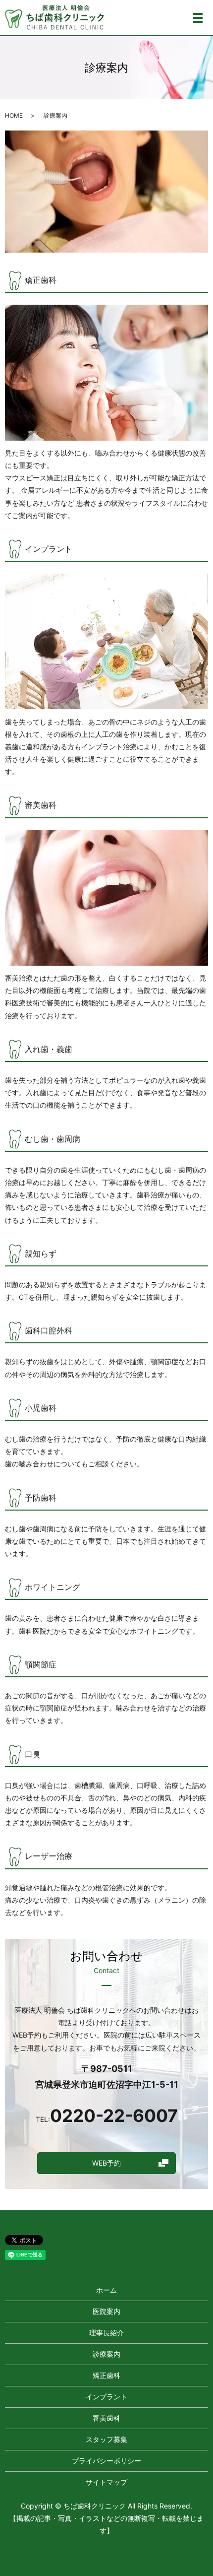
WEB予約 (106, 2163)
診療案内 (106, 2354)
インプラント (106, 2397)
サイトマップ (106, 2482)
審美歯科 (106, 2418)
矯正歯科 (106, 2375)
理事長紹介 (106, 2333)
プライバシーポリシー (106, 2461)
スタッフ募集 (106, 2439)
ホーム (106, 2290)
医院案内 (106, 2311)
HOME (14, 115)
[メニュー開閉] (198, 18)
